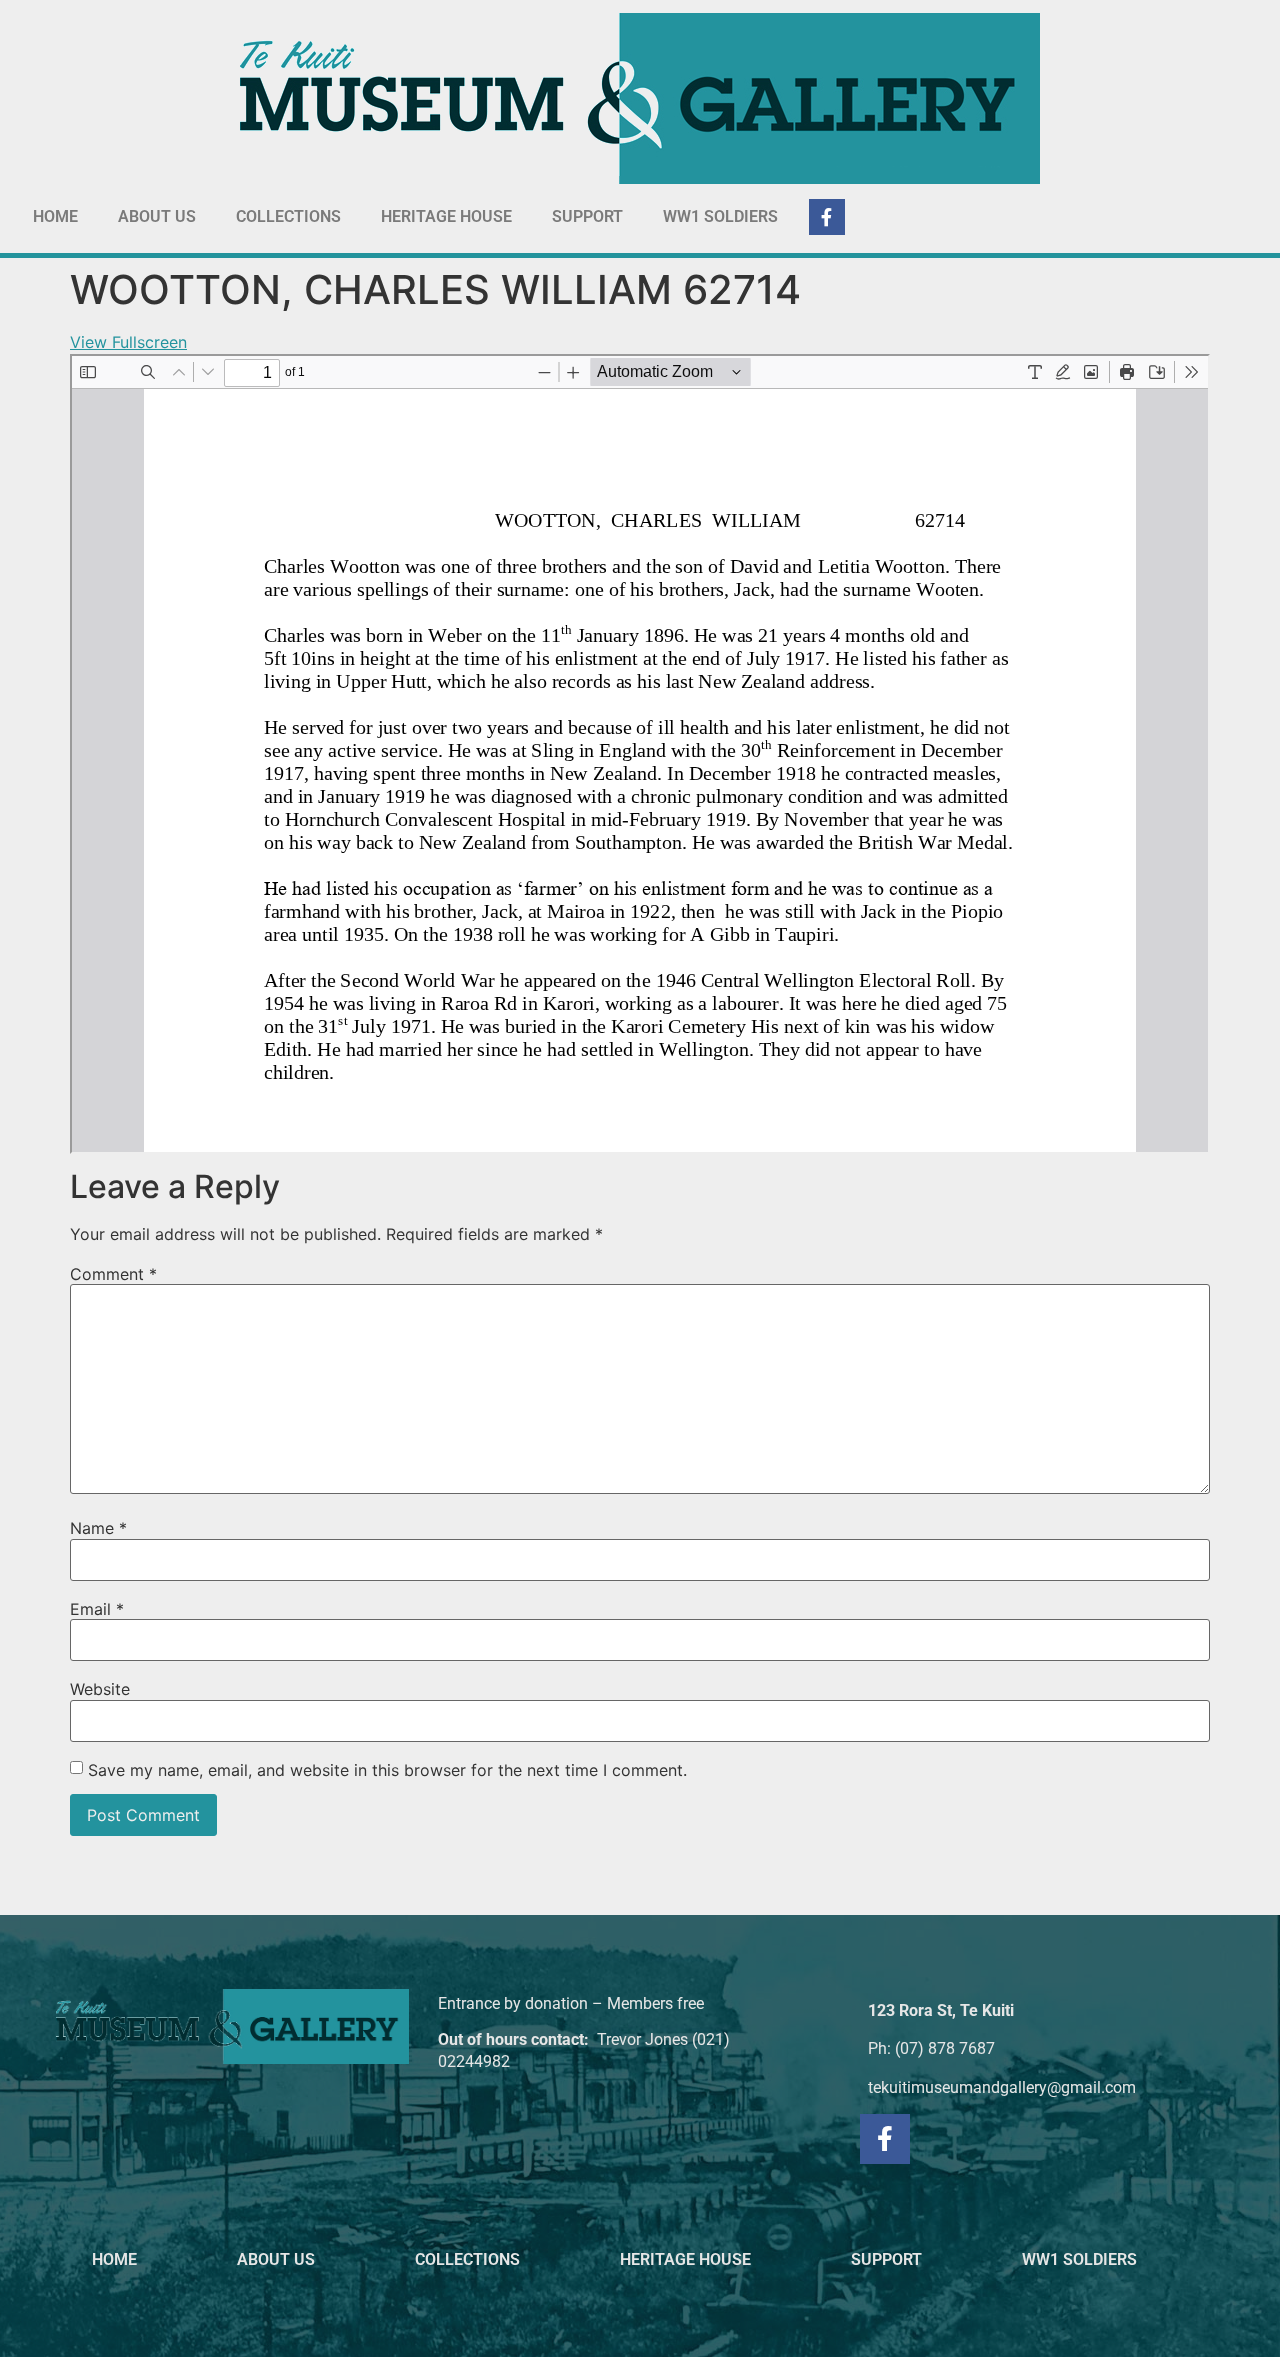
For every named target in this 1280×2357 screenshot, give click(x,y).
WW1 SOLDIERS (720, 216)
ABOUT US (157, 216)
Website (100, 1689)
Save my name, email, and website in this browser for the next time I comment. (387, 1770)
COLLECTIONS (288, 216)
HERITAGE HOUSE (446, 216)
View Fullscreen (128, 342)
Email (97, 1609)
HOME (55, 216)
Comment (113, 1274)
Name (98, 1528)
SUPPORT (587, 216)
